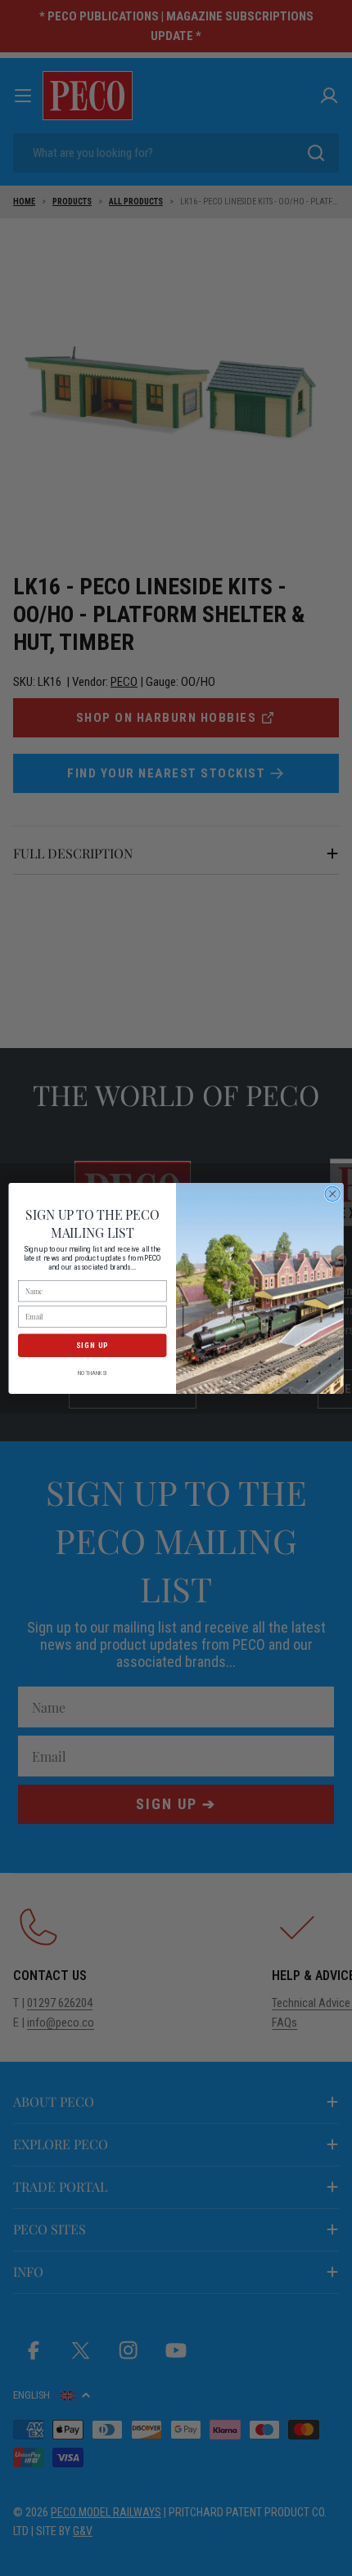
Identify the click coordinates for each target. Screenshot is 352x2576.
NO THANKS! (93, 1373)
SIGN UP (92, 1344)
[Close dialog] (332, 1194)
